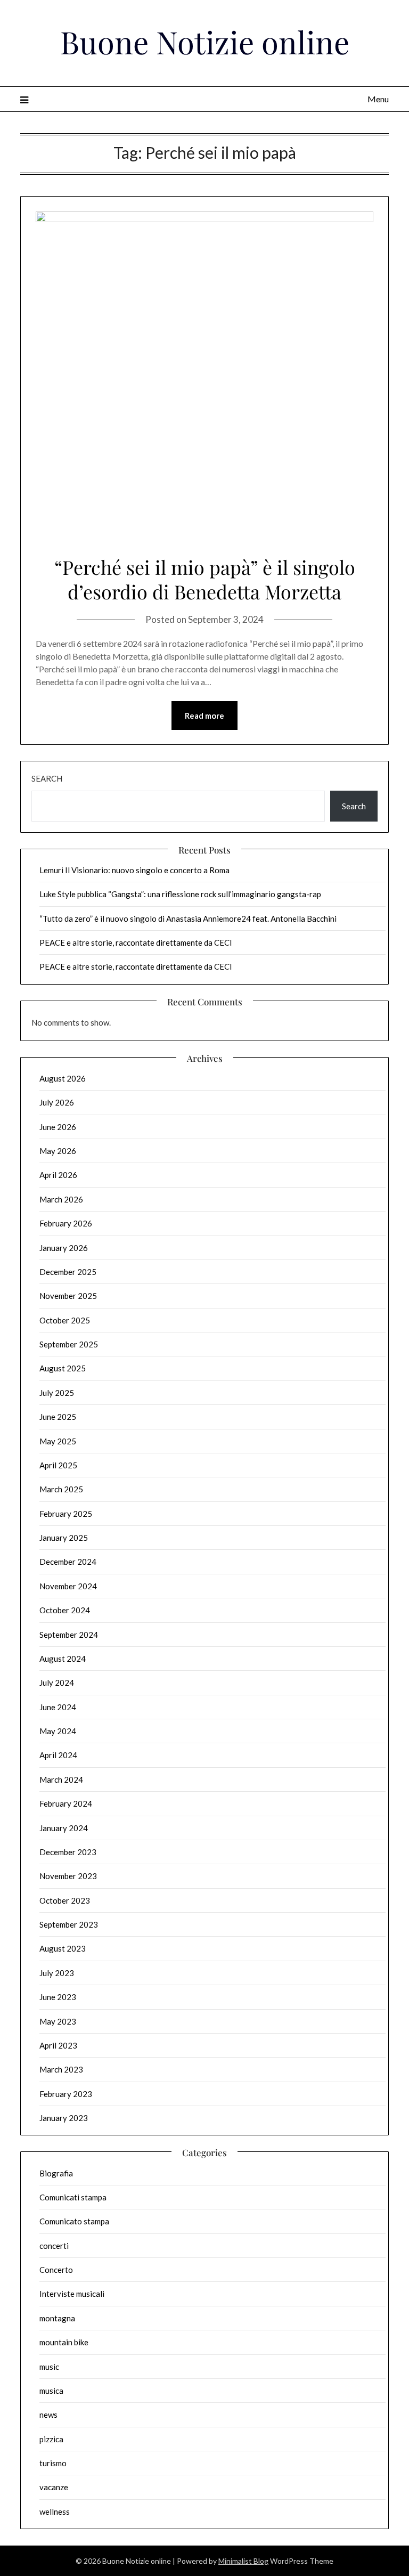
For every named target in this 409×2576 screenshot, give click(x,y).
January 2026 (64, 1248)
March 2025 (61, 1489)
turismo (53, 2463)
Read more (204, 716)
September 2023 (69, 1924)
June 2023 (58, 1997)
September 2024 (69, 1635)
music (49, 2367)
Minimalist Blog (243, 2561)
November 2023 (68, 1876)
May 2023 (58, 2021)
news (48, 2415)
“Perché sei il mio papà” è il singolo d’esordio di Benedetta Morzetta (205, 579)
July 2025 (57, 1393)
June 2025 (58, 1417)
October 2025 (65, 1320)
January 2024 (64, 1828)
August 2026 (63, 1078)
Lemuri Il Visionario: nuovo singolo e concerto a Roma (134, 870)
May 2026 (58, 1151)
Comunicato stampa (74, 2221)
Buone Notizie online (205, 42)
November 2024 (68, 1586)
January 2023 (64, 2118)
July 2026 (57, 1102)
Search (47, 778)
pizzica (51, 2439)
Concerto (56, 2270)
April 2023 (58, 2045)
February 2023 (66, 2094)
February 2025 (66, 1514)
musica (51, 2391)
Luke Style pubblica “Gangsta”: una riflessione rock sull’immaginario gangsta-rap (180, 894)
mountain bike (64, 2342)
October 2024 (65, 1610)
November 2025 (68, 1296)
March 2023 (61, 2069)
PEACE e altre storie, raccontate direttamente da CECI (136, 942)
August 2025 (63, 1368)
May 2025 (58, 1441)
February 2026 (66, 1223)
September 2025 (69, 1344)
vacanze (54, 2487)
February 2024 (66, 1803)
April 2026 (58, 1175)
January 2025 (64, 1538)
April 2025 (58, 1465)
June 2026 (58, 1127)
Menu (378, 99)
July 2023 (57, 1973)
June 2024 (58, 1707)
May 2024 (58, 1731)
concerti (54, 2246)
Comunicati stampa (73, 2197)
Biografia (56, 2173)
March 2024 (61, 1779)
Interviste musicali (72, 2294)
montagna (57, 2318)
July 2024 (57, 1683)
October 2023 (65, 1900)
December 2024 (68, 1562)
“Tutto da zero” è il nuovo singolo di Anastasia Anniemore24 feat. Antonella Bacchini (188, 919)
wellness (55, 2512)
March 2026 (61, 1199)
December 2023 (68, 1852)
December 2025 (68, 1272)
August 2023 (63, 1948)
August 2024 (63, 1659)
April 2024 (58, 1755)
